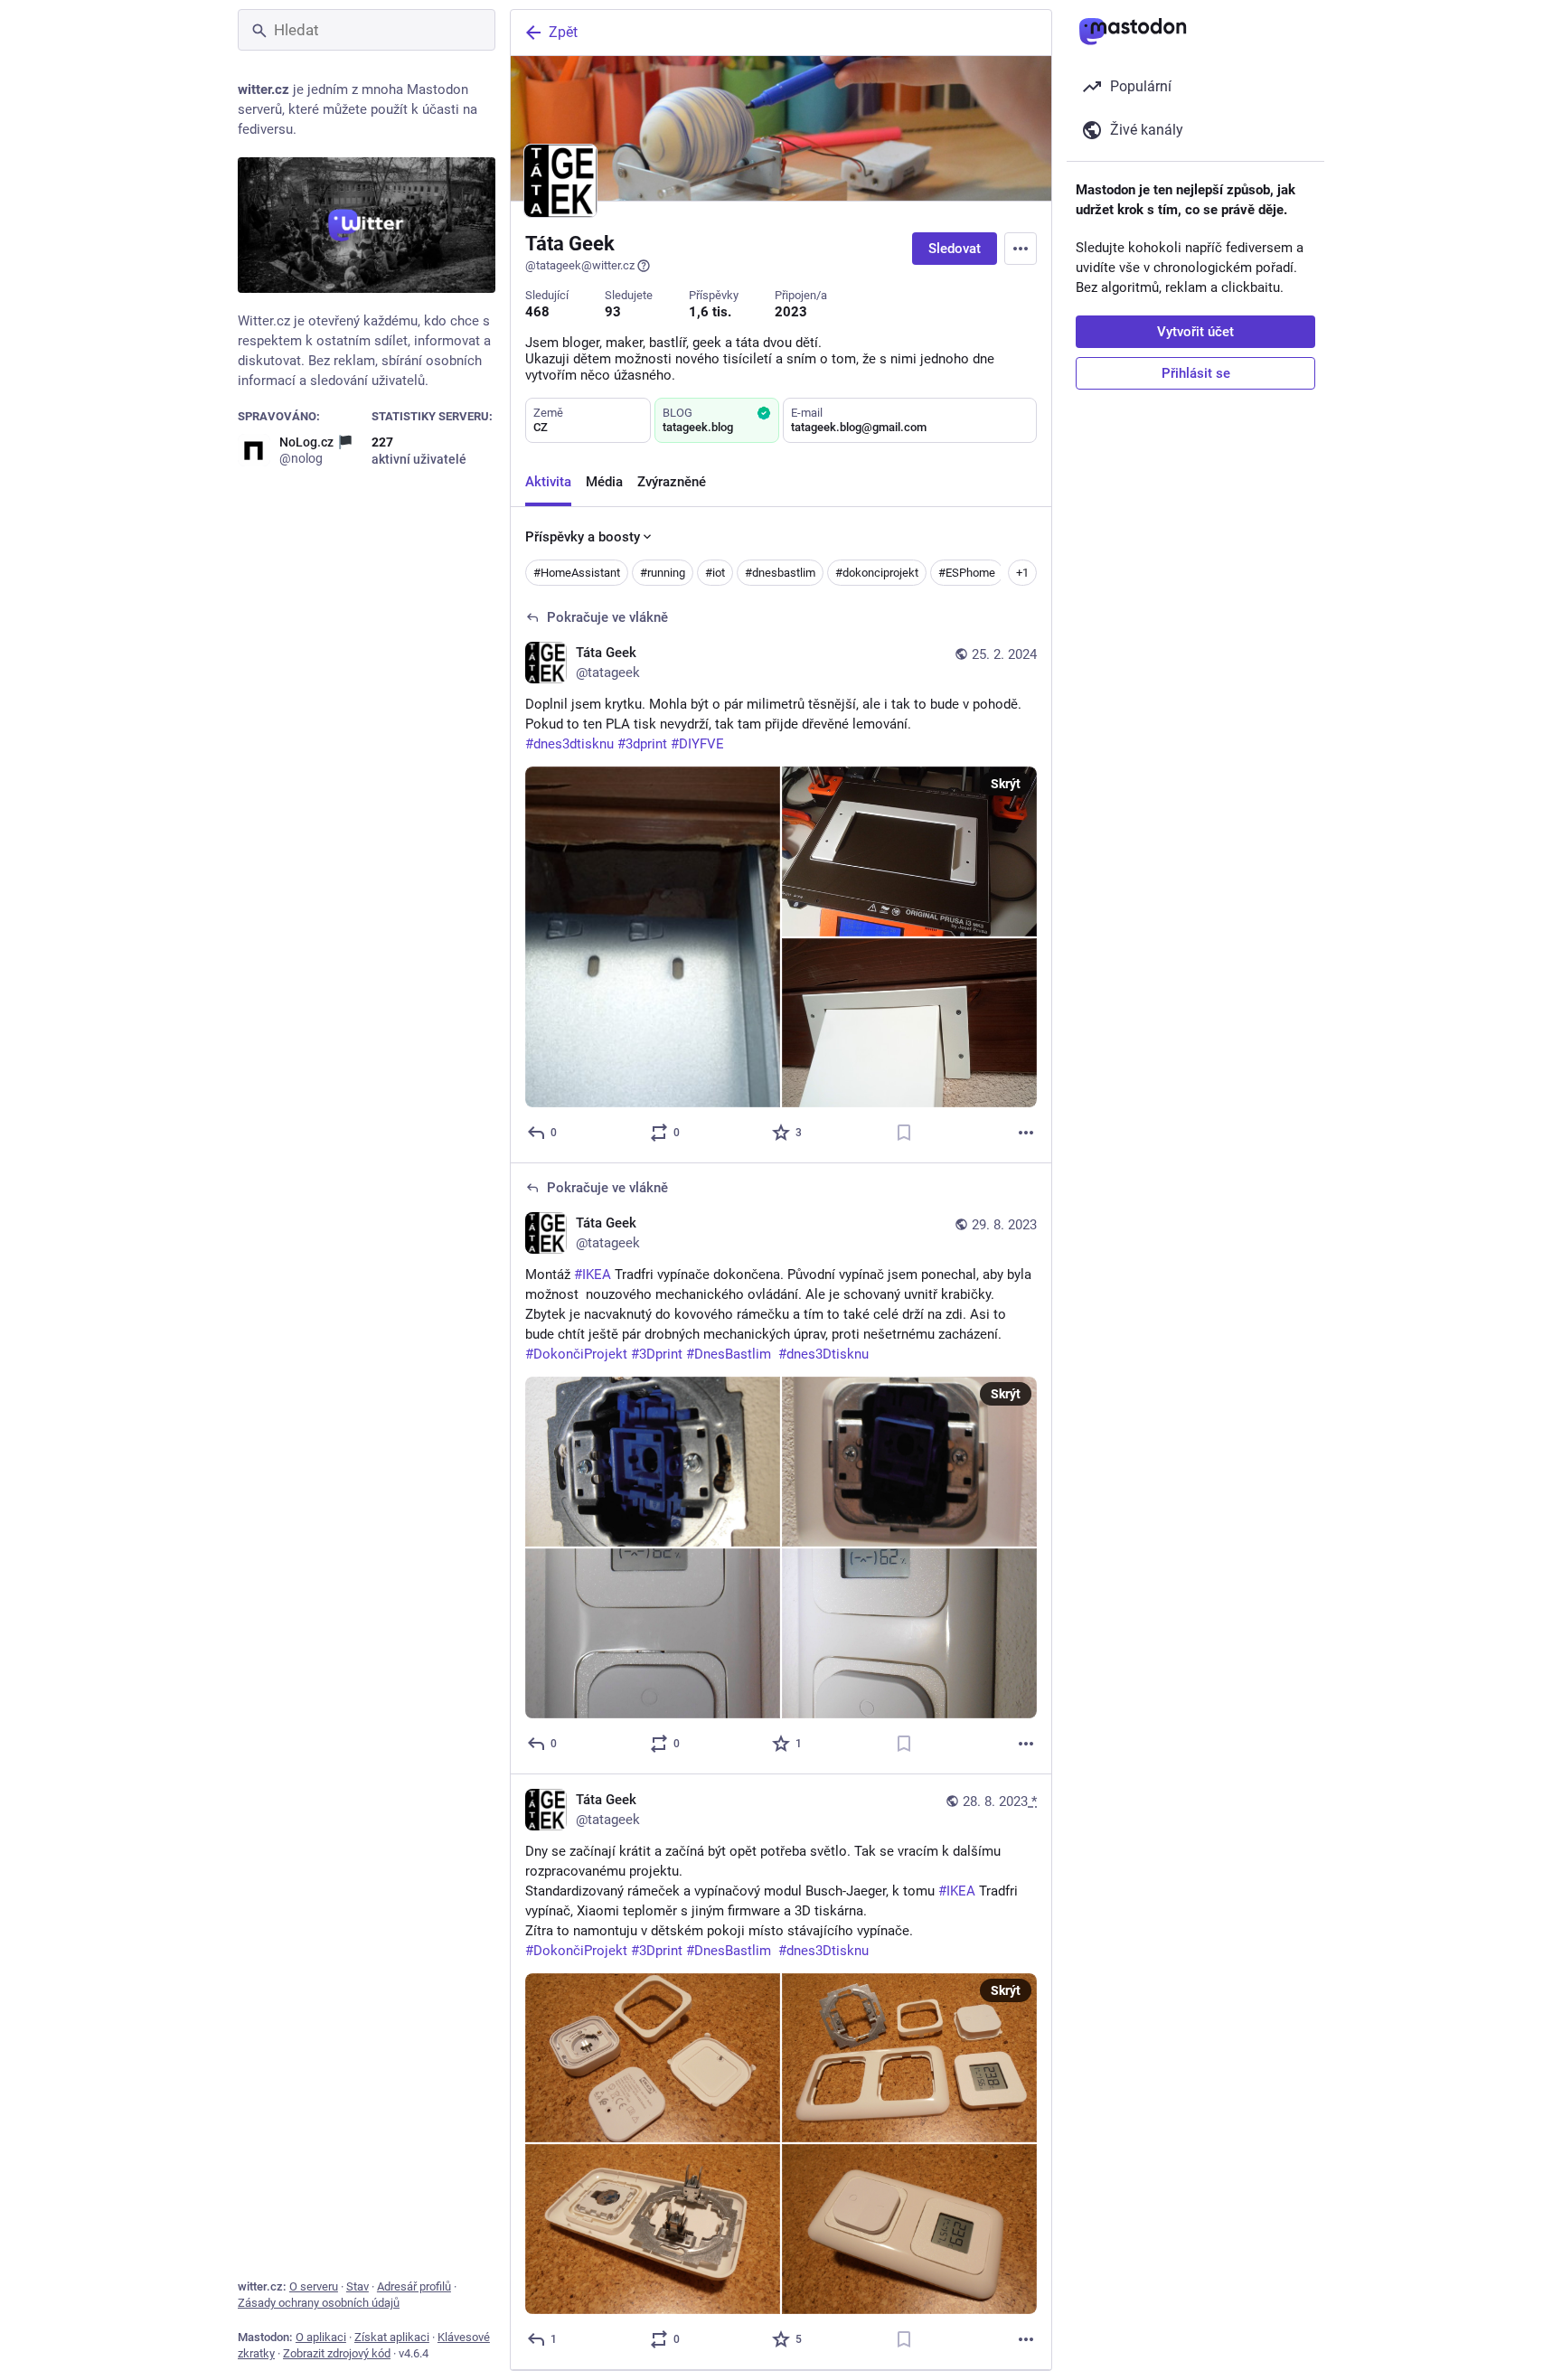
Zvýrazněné (672, 482)
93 (613, 312)
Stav (358, 2286)
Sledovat (955, 249)
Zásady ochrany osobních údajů (319, 2303)
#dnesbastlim (780, 573)
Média (604, 482)
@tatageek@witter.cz (580, 265)
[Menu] (1021, 249)
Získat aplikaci (392, 2337)
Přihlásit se (1196, 373)
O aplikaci (321, 2337)
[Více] (1026, 1133)
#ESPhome (967, 573)
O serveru (314, 2286)
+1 (1022, 573)
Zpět (563, 32)
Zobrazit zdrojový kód (337, 2353)
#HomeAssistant (577, 573)
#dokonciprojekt (877, 573)
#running (663, 573)
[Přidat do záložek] (904, 1133)
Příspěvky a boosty (583, 537)
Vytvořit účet (1195, 332)
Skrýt (1006, 784)
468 (537, 312)
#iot (715, 573)
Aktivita (548, 482)
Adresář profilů (414, 2286)
